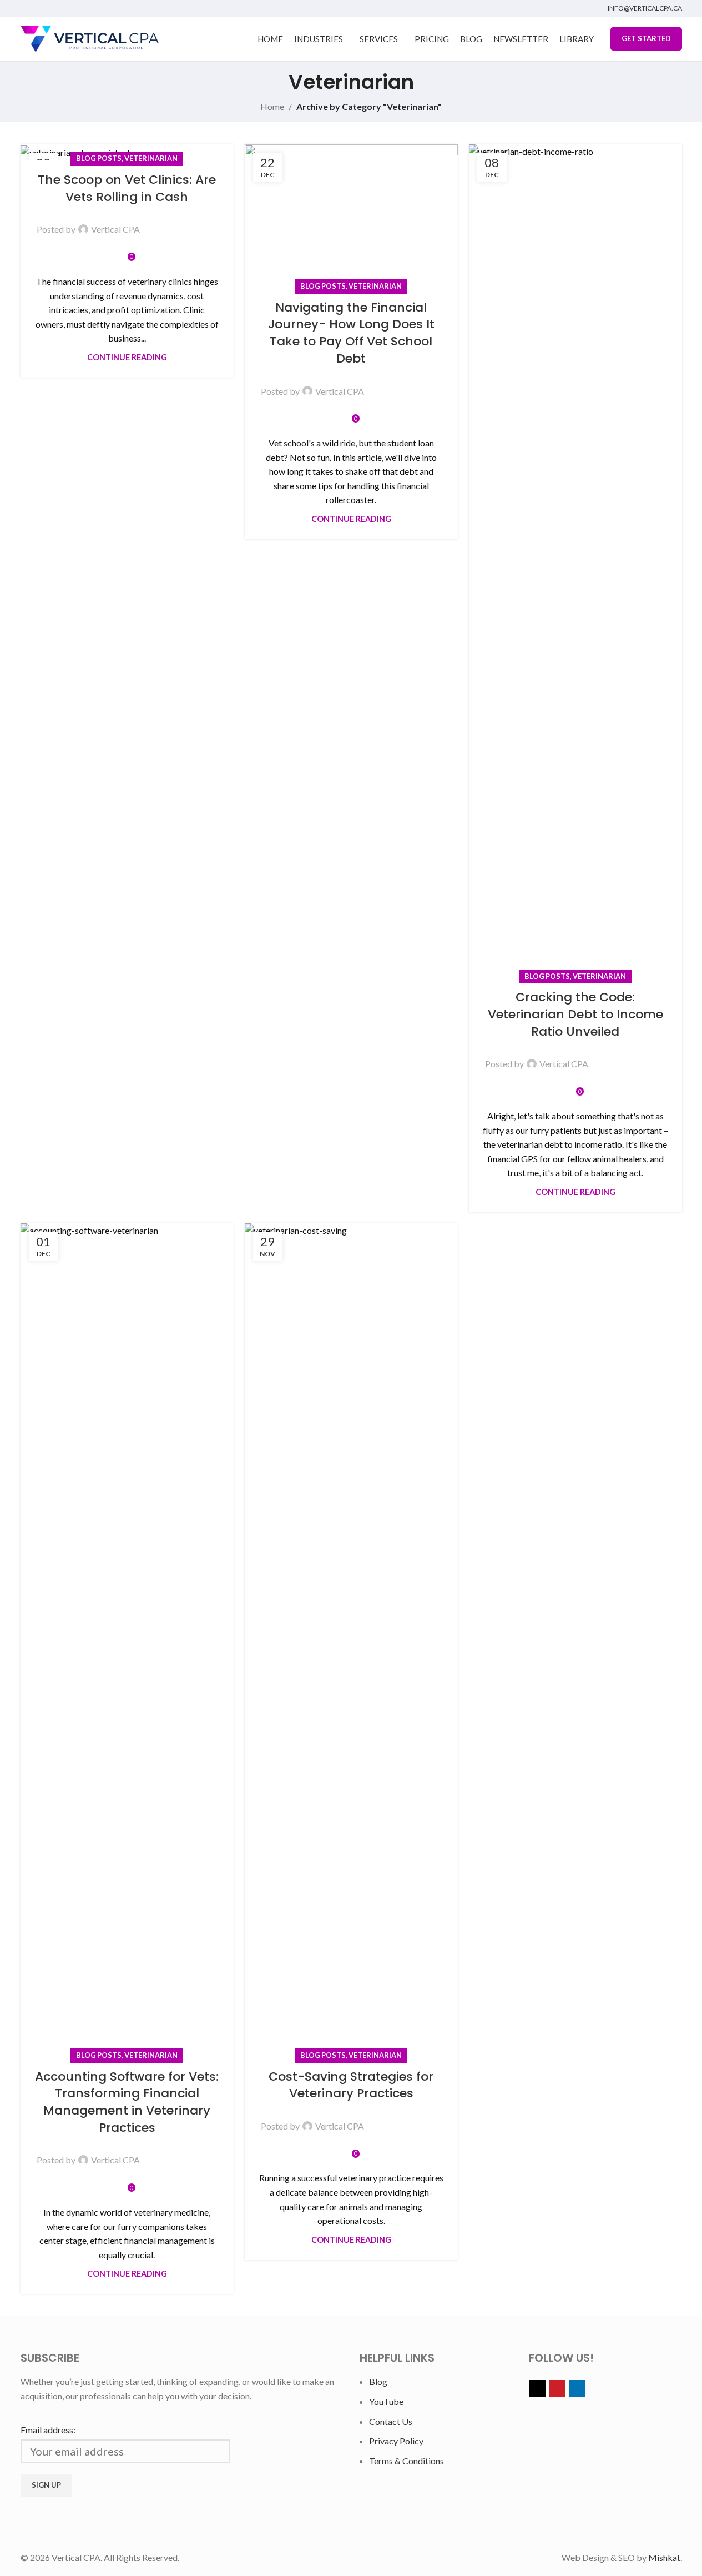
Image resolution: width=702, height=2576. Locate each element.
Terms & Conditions (406, 2461)
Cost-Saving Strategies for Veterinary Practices (351, 2085)
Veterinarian (151, 158)
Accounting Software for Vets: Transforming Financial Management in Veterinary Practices (127, 2102)
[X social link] (27, 8)
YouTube (386, 2401)
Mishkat (664, 2557)
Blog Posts (99, 158)
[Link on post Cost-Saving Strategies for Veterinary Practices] (351, 1640)
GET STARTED (646, 38)
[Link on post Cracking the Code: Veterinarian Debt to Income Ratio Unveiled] (575, 561)
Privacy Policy (396, 2441)
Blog (378, 2381)
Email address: (48, 2430)
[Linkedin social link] (55, 8)
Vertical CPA (115, 229)
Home (272, 106)
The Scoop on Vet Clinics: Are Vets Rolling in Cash (127, 188)
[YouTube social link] (41, 8)
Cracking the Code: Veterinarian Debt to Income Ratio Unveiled (575, 1014)
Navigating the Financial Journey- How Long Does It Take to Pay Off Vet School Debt (351, 333)
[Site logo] (90, 37)
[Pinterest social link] (181, 222)
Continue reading (127, 357)
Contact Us (391, 2421)
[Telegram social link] (208, 222)
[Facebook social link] (155, 222)
